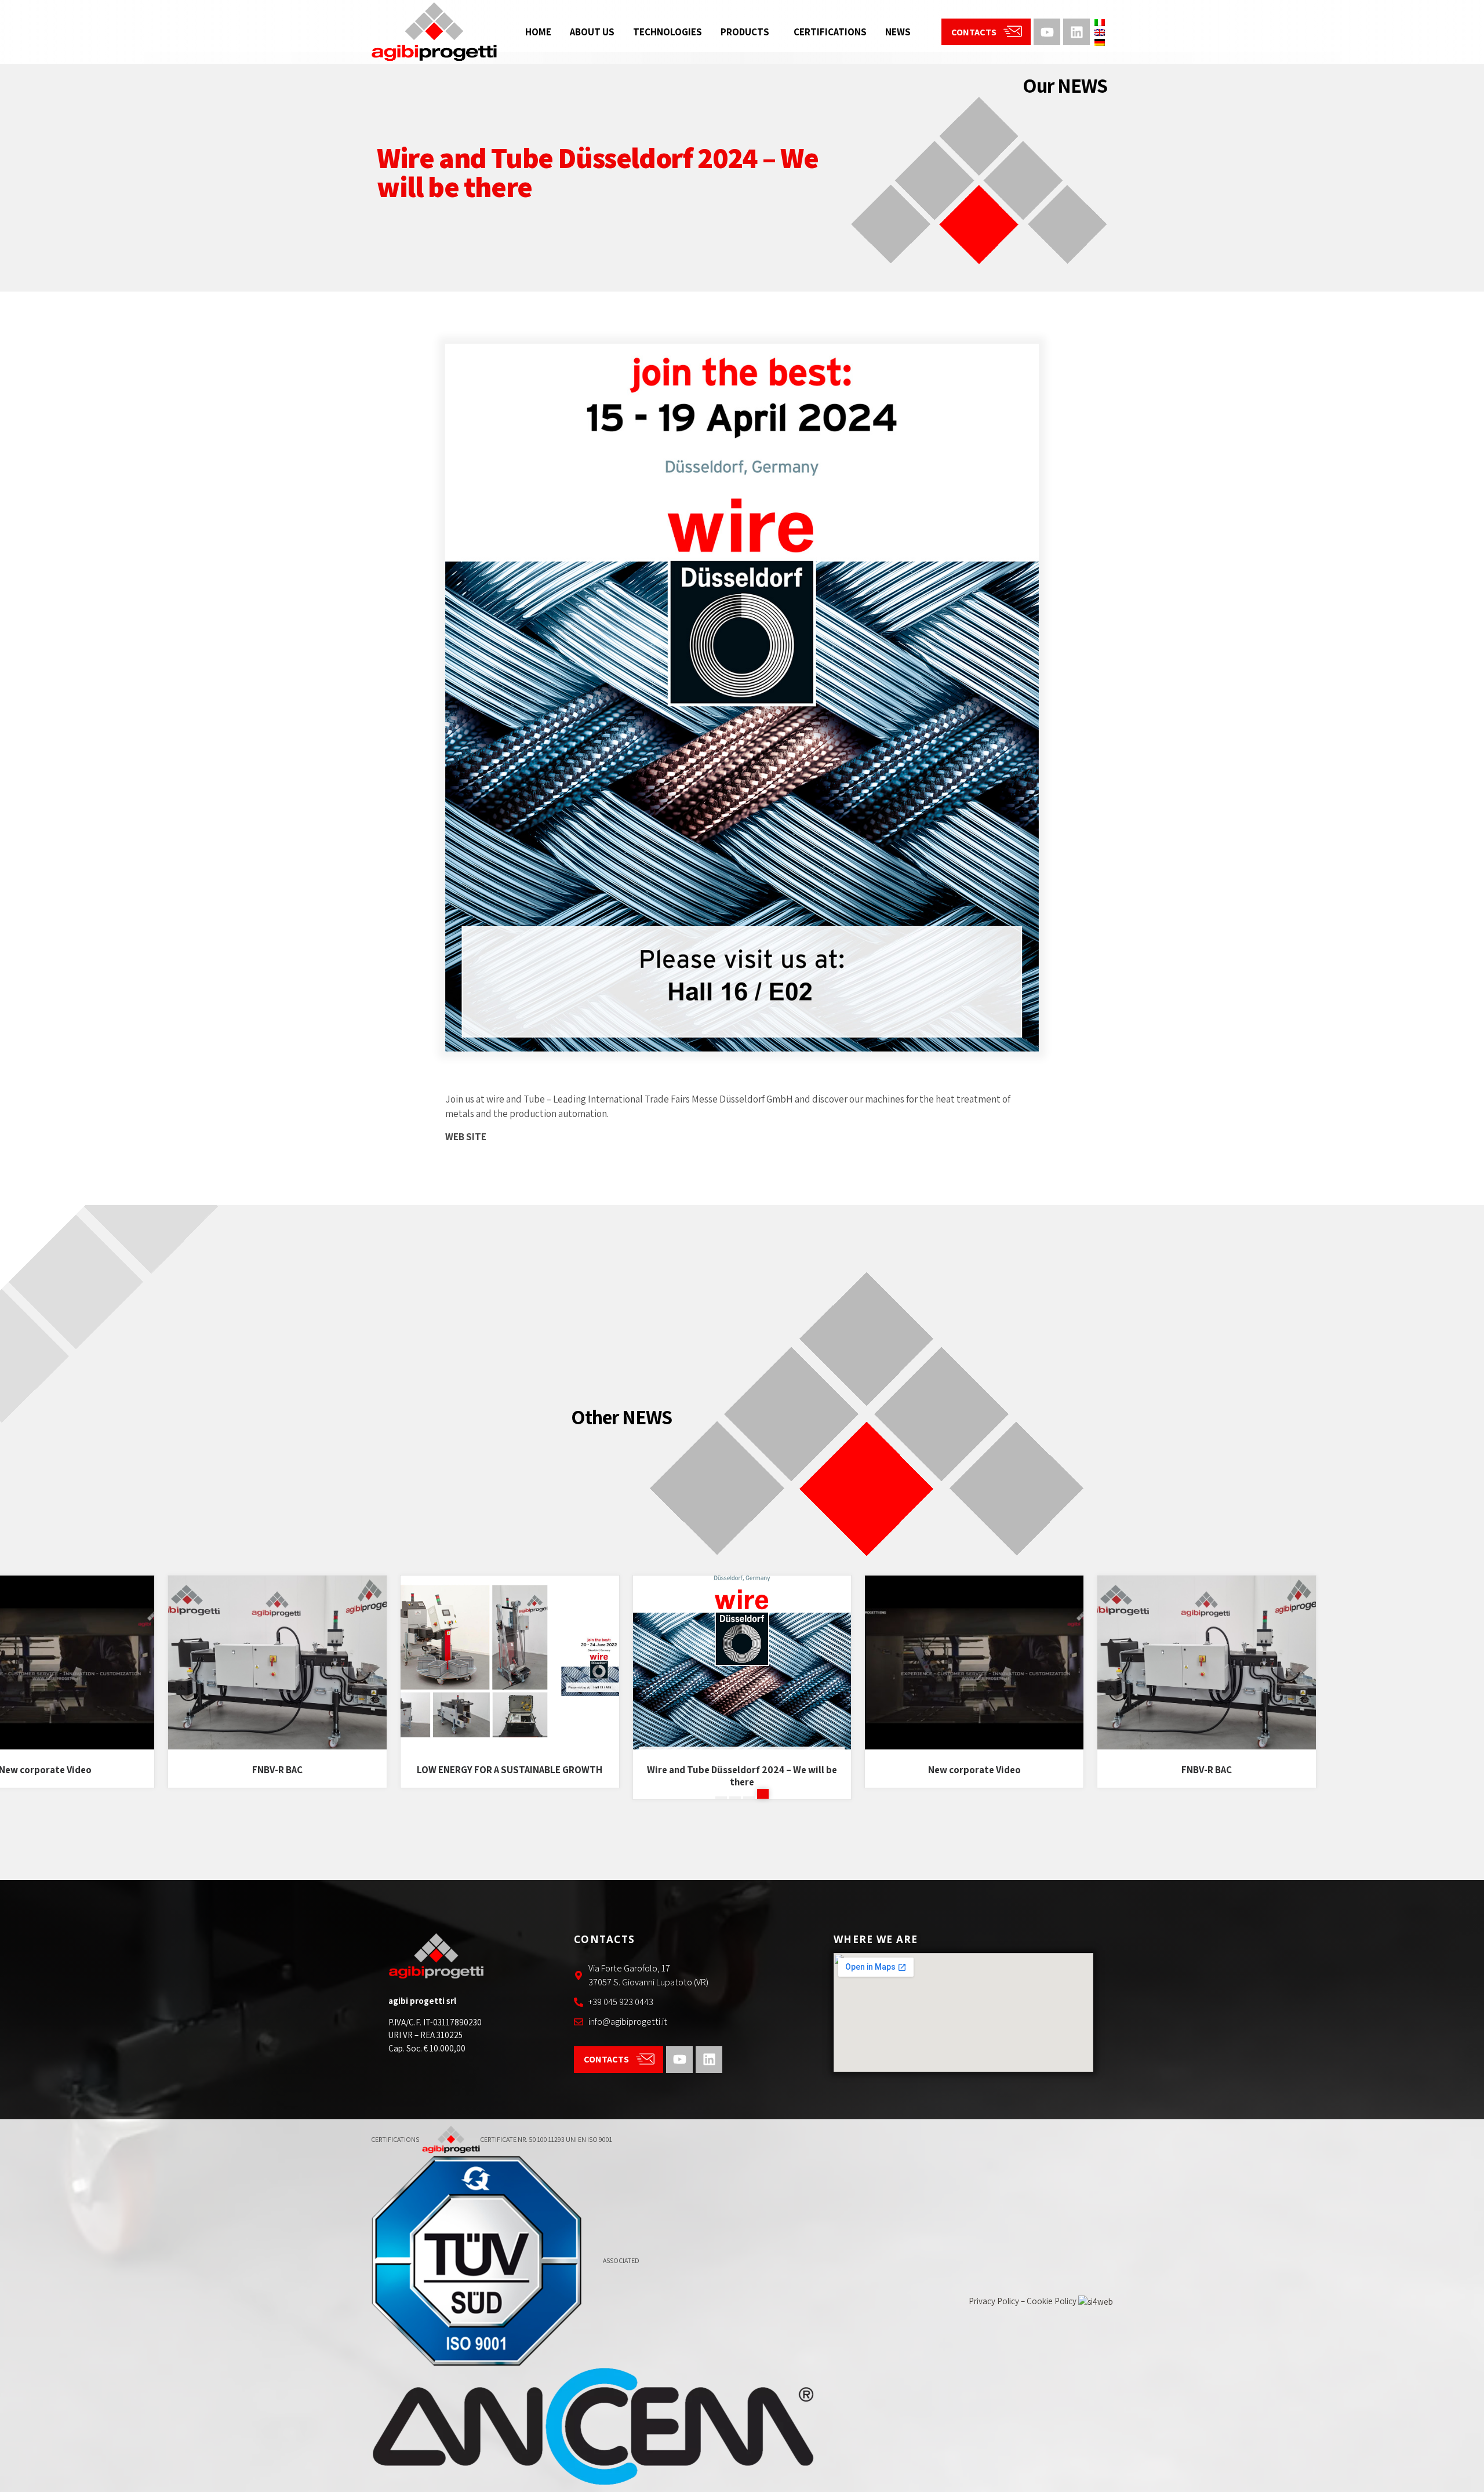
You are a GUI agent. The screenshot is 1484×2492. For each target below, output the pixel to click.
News (898, 32)
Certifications (830, 32)
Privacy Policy (994, 2301)
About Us (592, 32)
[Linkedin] (1076, 32)
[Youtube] (1047, 32)
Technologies (668, 32)
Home (538, 32)
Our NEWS (1065, 85)
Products (745, 32)
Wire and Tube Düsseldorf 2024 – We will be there (510, 1776)
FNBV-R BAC (45, 1770)
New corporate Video (742, 1770)
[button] (721, 1794)
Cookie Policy (1052, 2301)
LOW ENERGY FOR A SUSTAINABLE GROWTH (278, 1770)
